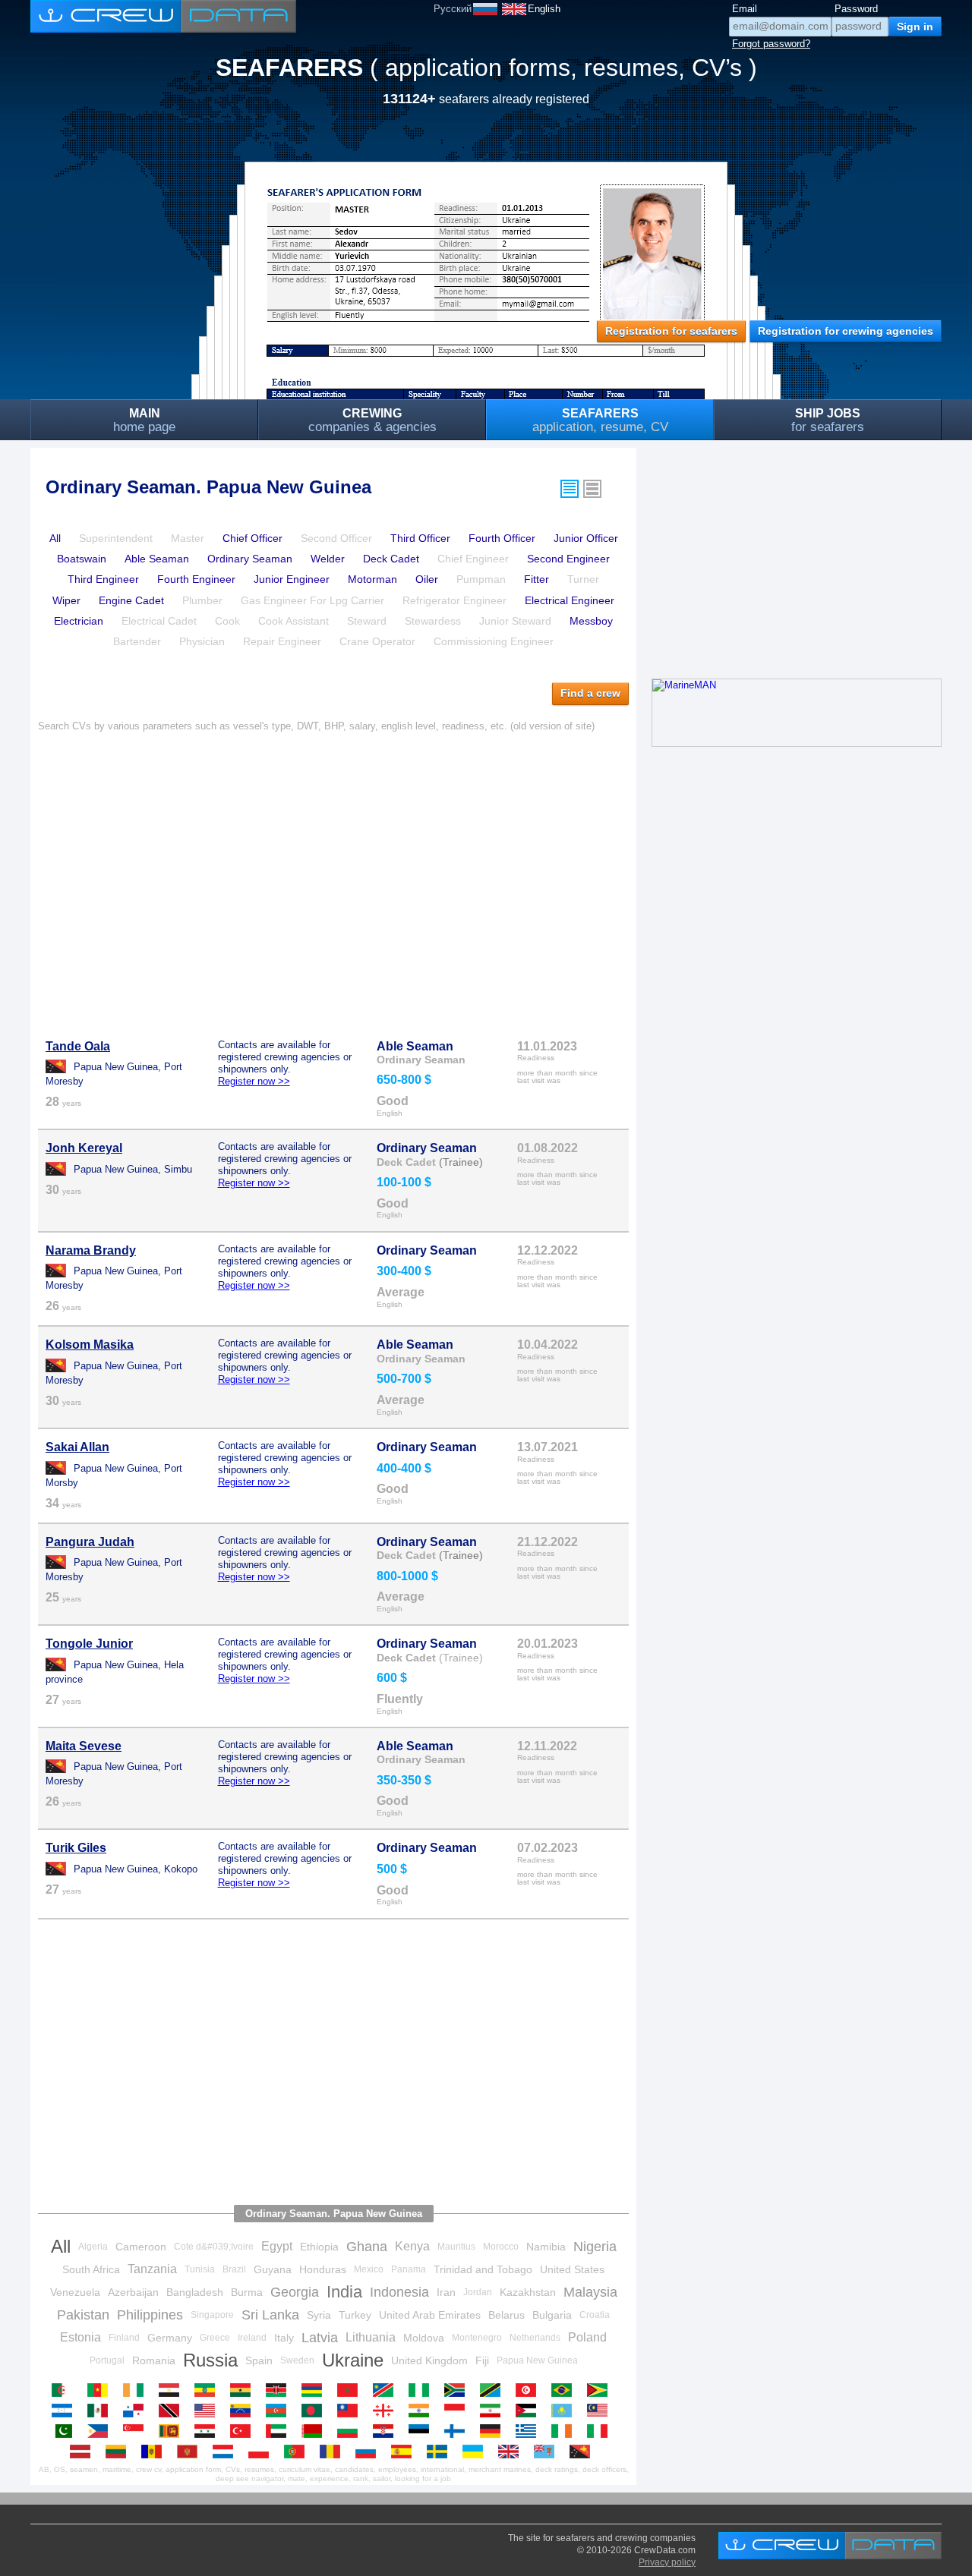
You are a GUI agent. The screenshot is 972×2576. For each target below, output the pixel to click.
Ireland (252, 2338)
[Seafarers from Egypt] (173, 2390)
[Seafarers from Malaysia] (601, 2411)
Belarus (507, 2315)
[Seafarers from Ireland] (565, 2431)
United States (572, 2269)
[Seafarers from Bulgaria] (351, 2431)
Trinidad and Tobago (483, 2269)
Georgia (295, 2292)
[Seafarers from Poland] (262, 2452)
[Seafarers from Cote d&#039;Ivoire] (137, 2390)
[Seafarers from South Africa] (458, 2390)
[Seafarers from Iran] (494, 2411)
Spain (259, 2360)
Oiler (427, 579)
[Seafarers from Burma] (351, 2411)
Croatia (595, 2315)
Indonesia (399, 2292)
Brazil (234, 2269)
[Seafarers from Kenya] (280, 2390)
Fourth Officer (502, 538)
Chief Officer (252, 538)
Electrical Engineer (570, 600)
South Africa (91, 2269)
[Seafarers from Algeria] (66, 2390)
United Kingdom (429, 2360)
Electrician (79, 621)
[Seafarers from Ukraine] (477, 2452)
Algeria (93, 2247)
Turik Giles (76, 1848)
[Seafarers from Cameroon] (101, 2390)
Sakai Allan (77, 1447)
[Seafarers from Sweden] (441, 2452)
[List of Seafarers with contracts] (592, 489)
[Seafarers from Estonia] (423, 2431)
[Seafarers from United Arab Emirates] (280, 2431)
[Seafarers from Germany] (494, 2431)
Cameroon (141, 2247)
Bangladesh (195, 2292)
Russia (210, 2360)
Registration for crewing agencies (846, 331)
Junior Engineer (292, 579)
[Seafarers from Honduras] (66, 2411)
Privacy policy (667, 2562)
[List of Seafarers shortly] (570, 489)
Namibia (546, 2247)
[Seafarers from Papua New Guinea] (584, 2452)
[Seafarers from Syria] (208, 2431)
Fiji (482, 2360)
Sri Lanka (270, 2315)
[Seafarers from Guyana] (601, 2390)
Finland (124, 2338)
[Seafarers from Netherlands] (227, 2452)
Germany (170, 2338)
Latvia (320, 2338)
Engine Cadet (131, 600)
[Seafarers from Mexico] (101, 2411)
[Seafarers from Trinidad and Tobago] (173, 2411)
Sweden (297, 2360)
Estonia (80, 2337)
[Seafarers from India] (423, 2411)
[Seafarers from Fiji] (548, 2452)
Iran (446, 2292)
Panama (409, 2269)
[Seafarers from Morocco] (351, 2390)
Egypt (277, 2246)
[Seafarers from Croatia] (387, 2431)
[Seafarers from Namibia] (387, 2390)
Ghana (367, 2247)
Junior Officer (586, 538)
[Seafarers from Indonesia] (458, 2411)
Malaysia (590, 2292)
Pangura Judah (90, 1542)
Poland (587, 2337)
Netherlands (535, 2338)
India (344, 2292)
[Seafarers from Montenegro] (191, 2452)
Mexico (369, 2269)
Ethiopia (319, 2247)
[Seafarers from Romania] (334, 2452)
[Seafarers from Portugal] (298, 2452)
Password (856, 9)
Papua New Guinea (537, 2360)
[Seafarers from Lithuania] (120, 2452)
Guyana (273, 2269)
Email (745, 9)
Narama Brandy (91, 1250)
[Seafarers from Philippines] (101, 2431)
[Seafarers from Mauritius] (316, 2390)
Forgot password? (771, 44)
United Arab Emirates (430, 2315)
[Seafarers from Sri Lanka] (173, 2431)
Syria (319, 2315)
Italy (284, 2338)
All (55, 538)
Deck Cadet (391, 559)
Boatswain (82, 559)
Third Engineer (103, 579)
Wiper (66, 600)
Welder (328, 559)
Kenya (412, 2246)
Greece (215, 2338)
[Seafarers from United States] (208, 2411)
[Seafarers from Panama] (137, 2411)
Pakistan (83, 2315)
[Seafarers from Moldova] (155, 2452)
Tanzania (152, 2269)
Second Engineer (568, 559)
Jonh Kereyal (84, 1148)
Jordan (478, 2292)
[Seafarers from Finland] (458, 2431)
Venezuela (75, 2292)
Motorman (372, 579)
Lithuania (371, 2337)
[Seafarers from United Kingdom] (512, 2452)
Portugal (107, 2360)
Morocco (501, 2247)
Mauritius (456, 2247)
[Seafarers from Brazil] (565, 2390)
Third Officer (420, 538)
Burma (247, 2292)
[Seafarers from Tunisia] (530, 2390)
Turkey (355, 2315)
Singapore (212, 2315)
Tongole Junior (89, 1644)
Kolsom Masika (90, 1345)
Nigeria (595, 2247)
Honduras (323, 2269)
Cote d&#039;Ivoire (214, 2247)
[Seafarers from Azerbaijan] (280, 2411)
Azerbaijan (133, 2292)
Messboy (591, 621)
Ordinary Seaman (250, 559)
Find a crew (590, 693)
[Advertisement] (333, 877)
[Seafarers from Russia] (369, 2452)
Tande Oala (78, 1046)
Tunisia (200, 2269)
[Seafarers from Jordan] (530, 2411)
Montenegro (477, 2338)
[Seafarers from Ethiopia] (208, 2390)
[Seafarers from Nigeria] (423, 2390)
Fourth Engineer (196, 579)
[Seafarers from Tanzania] (494, 2390)
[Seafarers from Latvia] (84, 2452)
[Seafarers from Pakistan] (66, 2431)
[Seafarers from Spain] (405, 2452)
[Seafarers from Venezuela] (244, 2411)
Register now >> (254, 1081)
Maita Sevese (84, 1746)
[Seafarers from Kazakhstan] (565, 2411)
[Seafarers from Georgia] (387, 2411)
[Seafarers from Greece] (530, 2431)
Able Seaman (157, 559)
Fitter (536, 579)
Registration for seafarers (671, 331)
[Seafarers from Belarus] (316, 2431)
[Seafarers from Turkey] (244, 2431)
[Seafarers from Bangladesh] (316, 2411)
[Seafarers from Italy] (601, 2431)
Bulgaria (552, 2315)
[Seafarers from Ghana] (244, 2390)
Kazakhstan (528, 2292)
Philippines (150, 2315)
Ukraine (353, 2360)
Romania (154, 2360)
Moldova (424, 2338)
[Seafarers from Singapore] (137, 2431)
